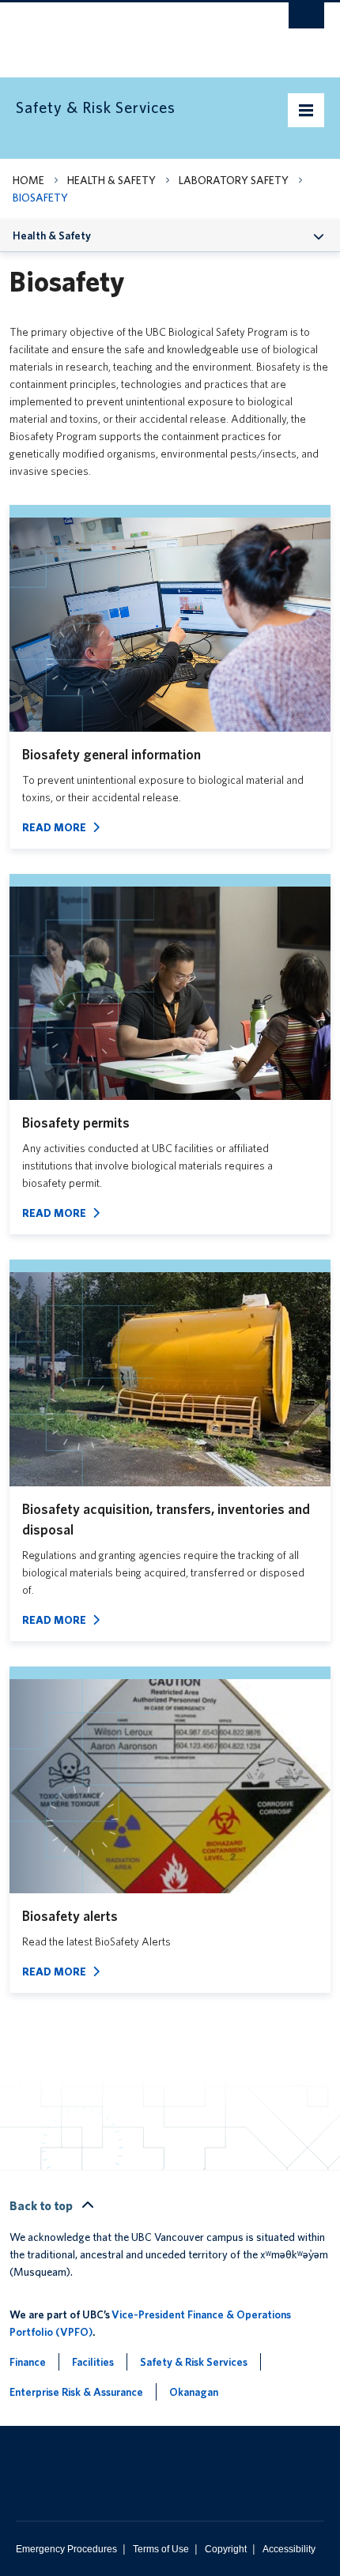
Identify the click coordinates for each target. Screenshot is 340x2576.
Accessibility (289, 2549)
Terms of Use (161, 2549)
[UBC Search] (306, 20)
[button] (319, 235)
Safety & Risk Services (194, 2362)
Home (28, 180)
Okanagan (194, 2392)
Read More (54, 827)
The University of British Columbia (124, 32)
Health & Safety (111, 180)
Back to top (42, 2206)
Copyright (226, 2549)
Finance (28, 2362)
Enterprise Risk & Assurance (76, 2392)
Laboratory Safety (234, 180)
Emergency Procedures (66, 2549)
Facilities (93, 2362)
